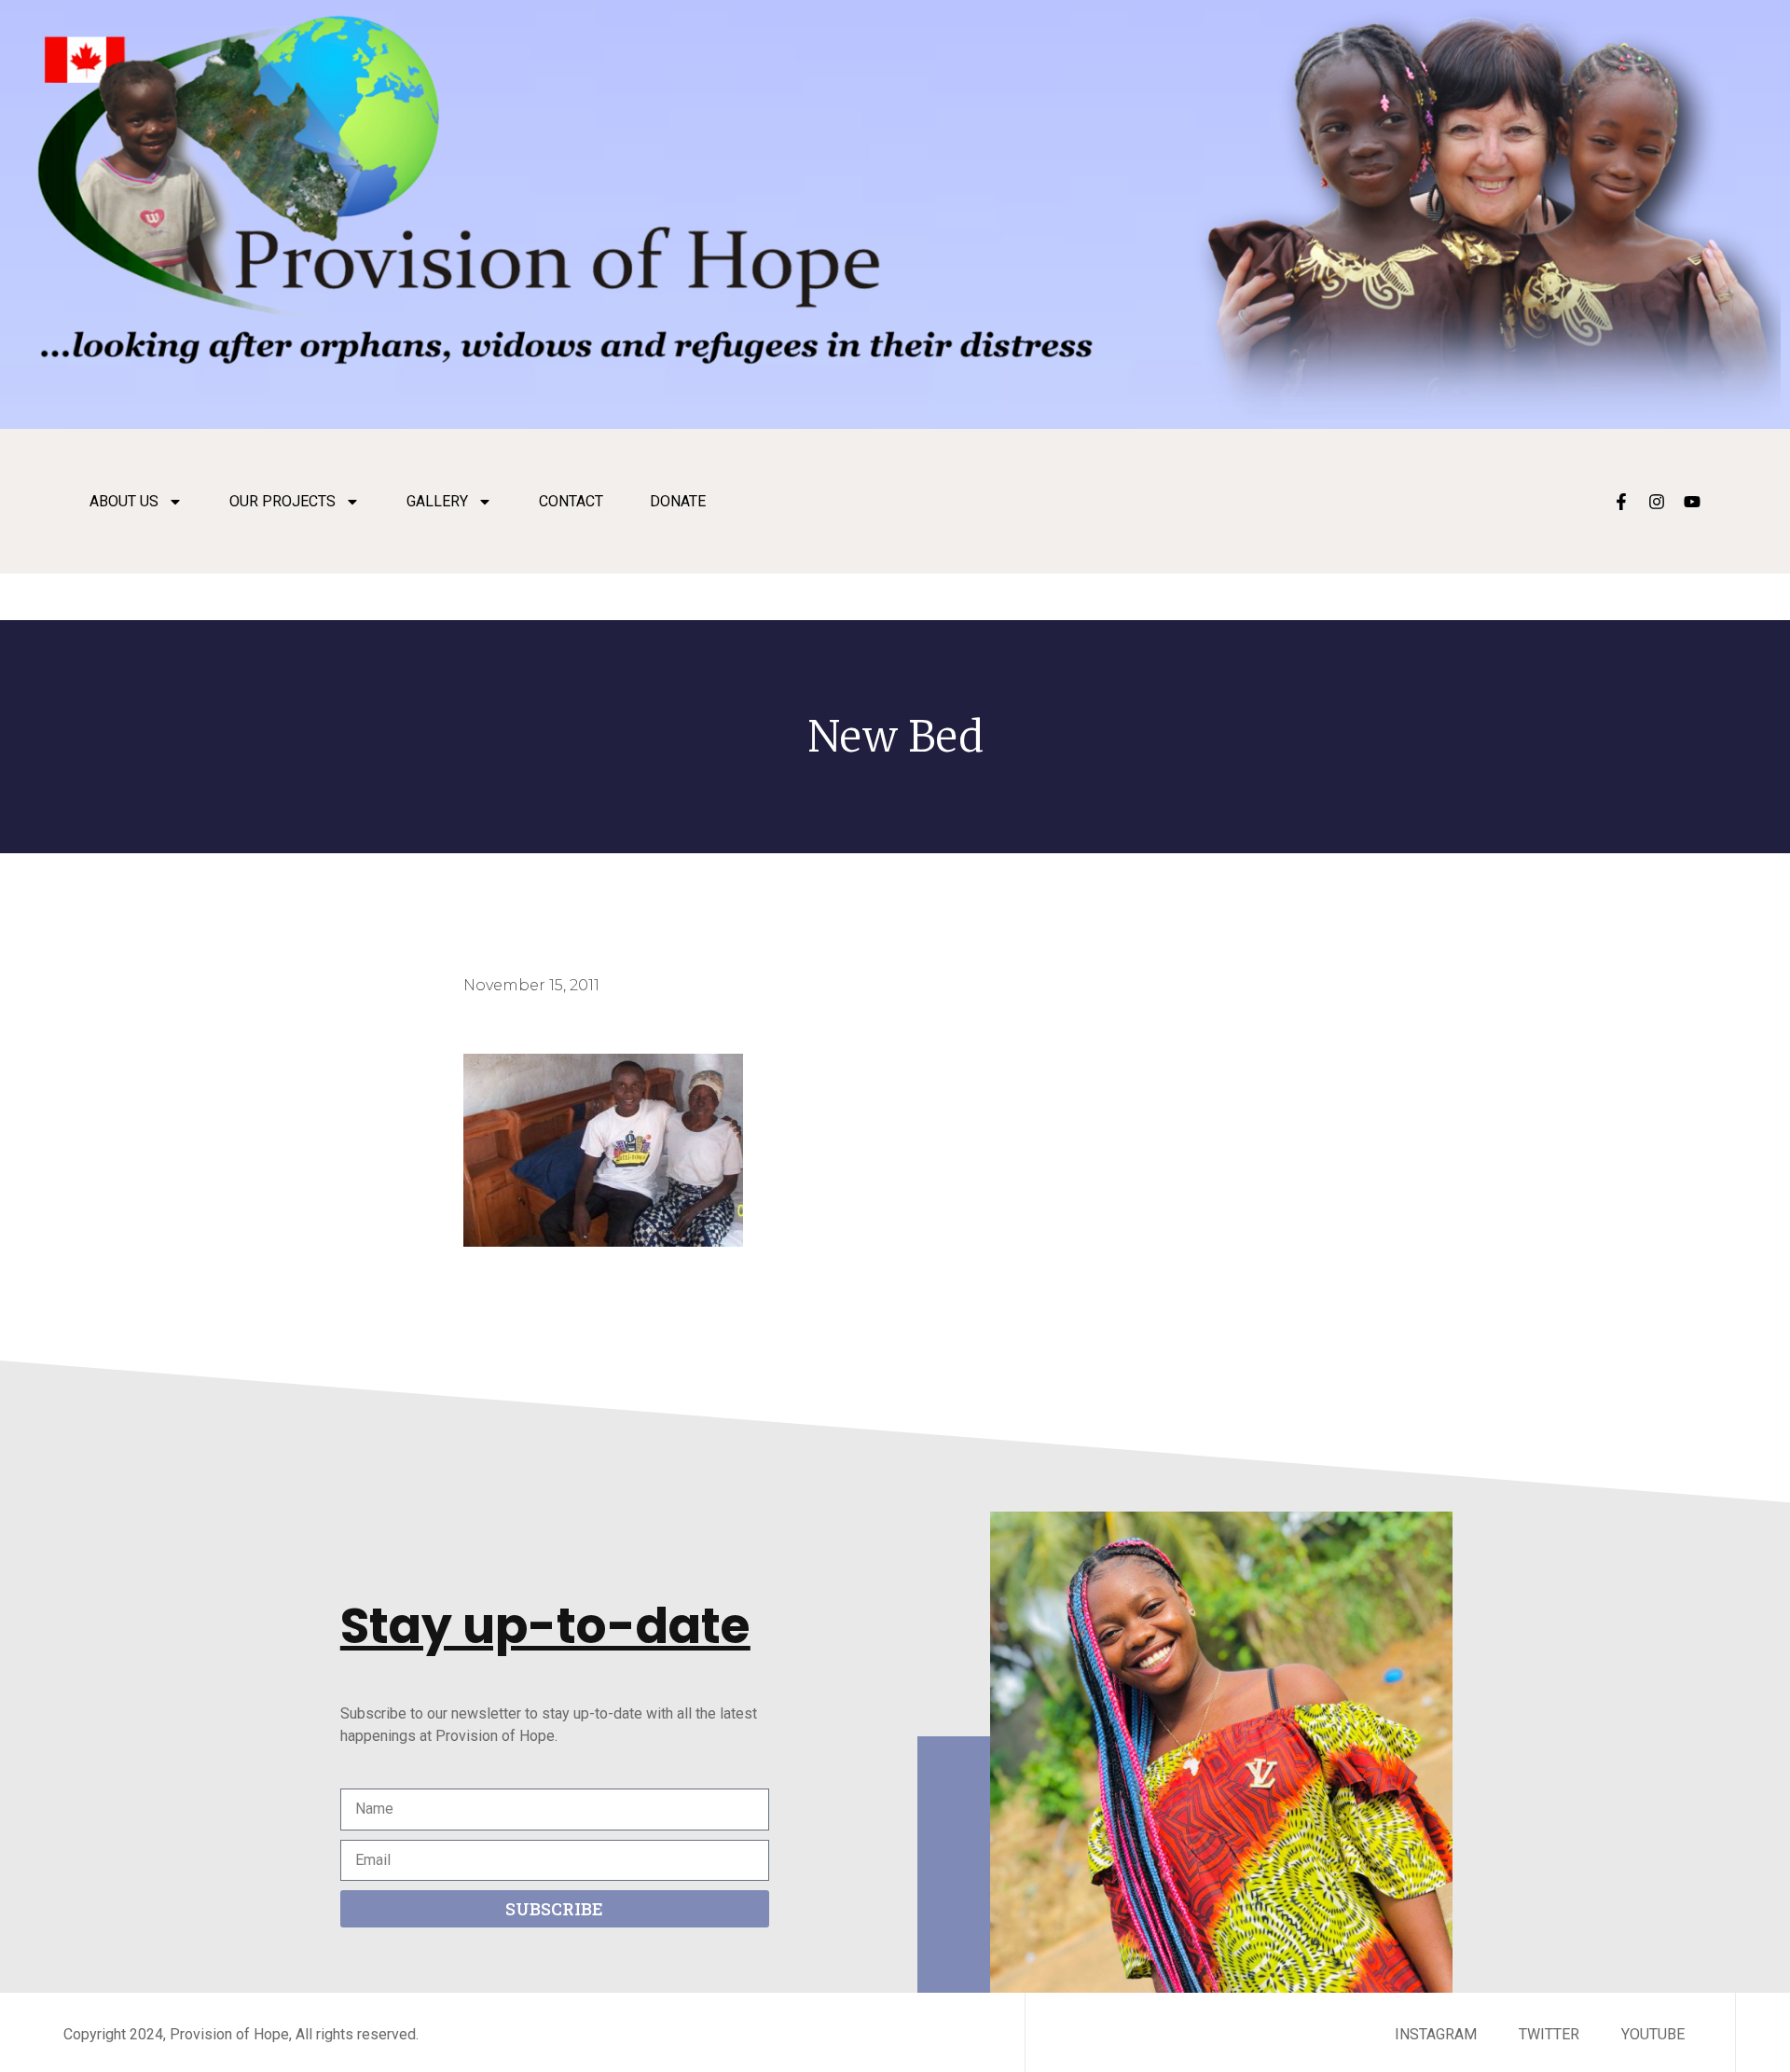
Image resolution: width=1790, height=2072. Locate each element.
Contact (571, 501)
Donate (678, 501)
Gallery (437, 501)
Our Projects (282, 501)
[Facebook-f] (1621, 502)
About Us (124, 501)
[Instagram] (1657, 502)
